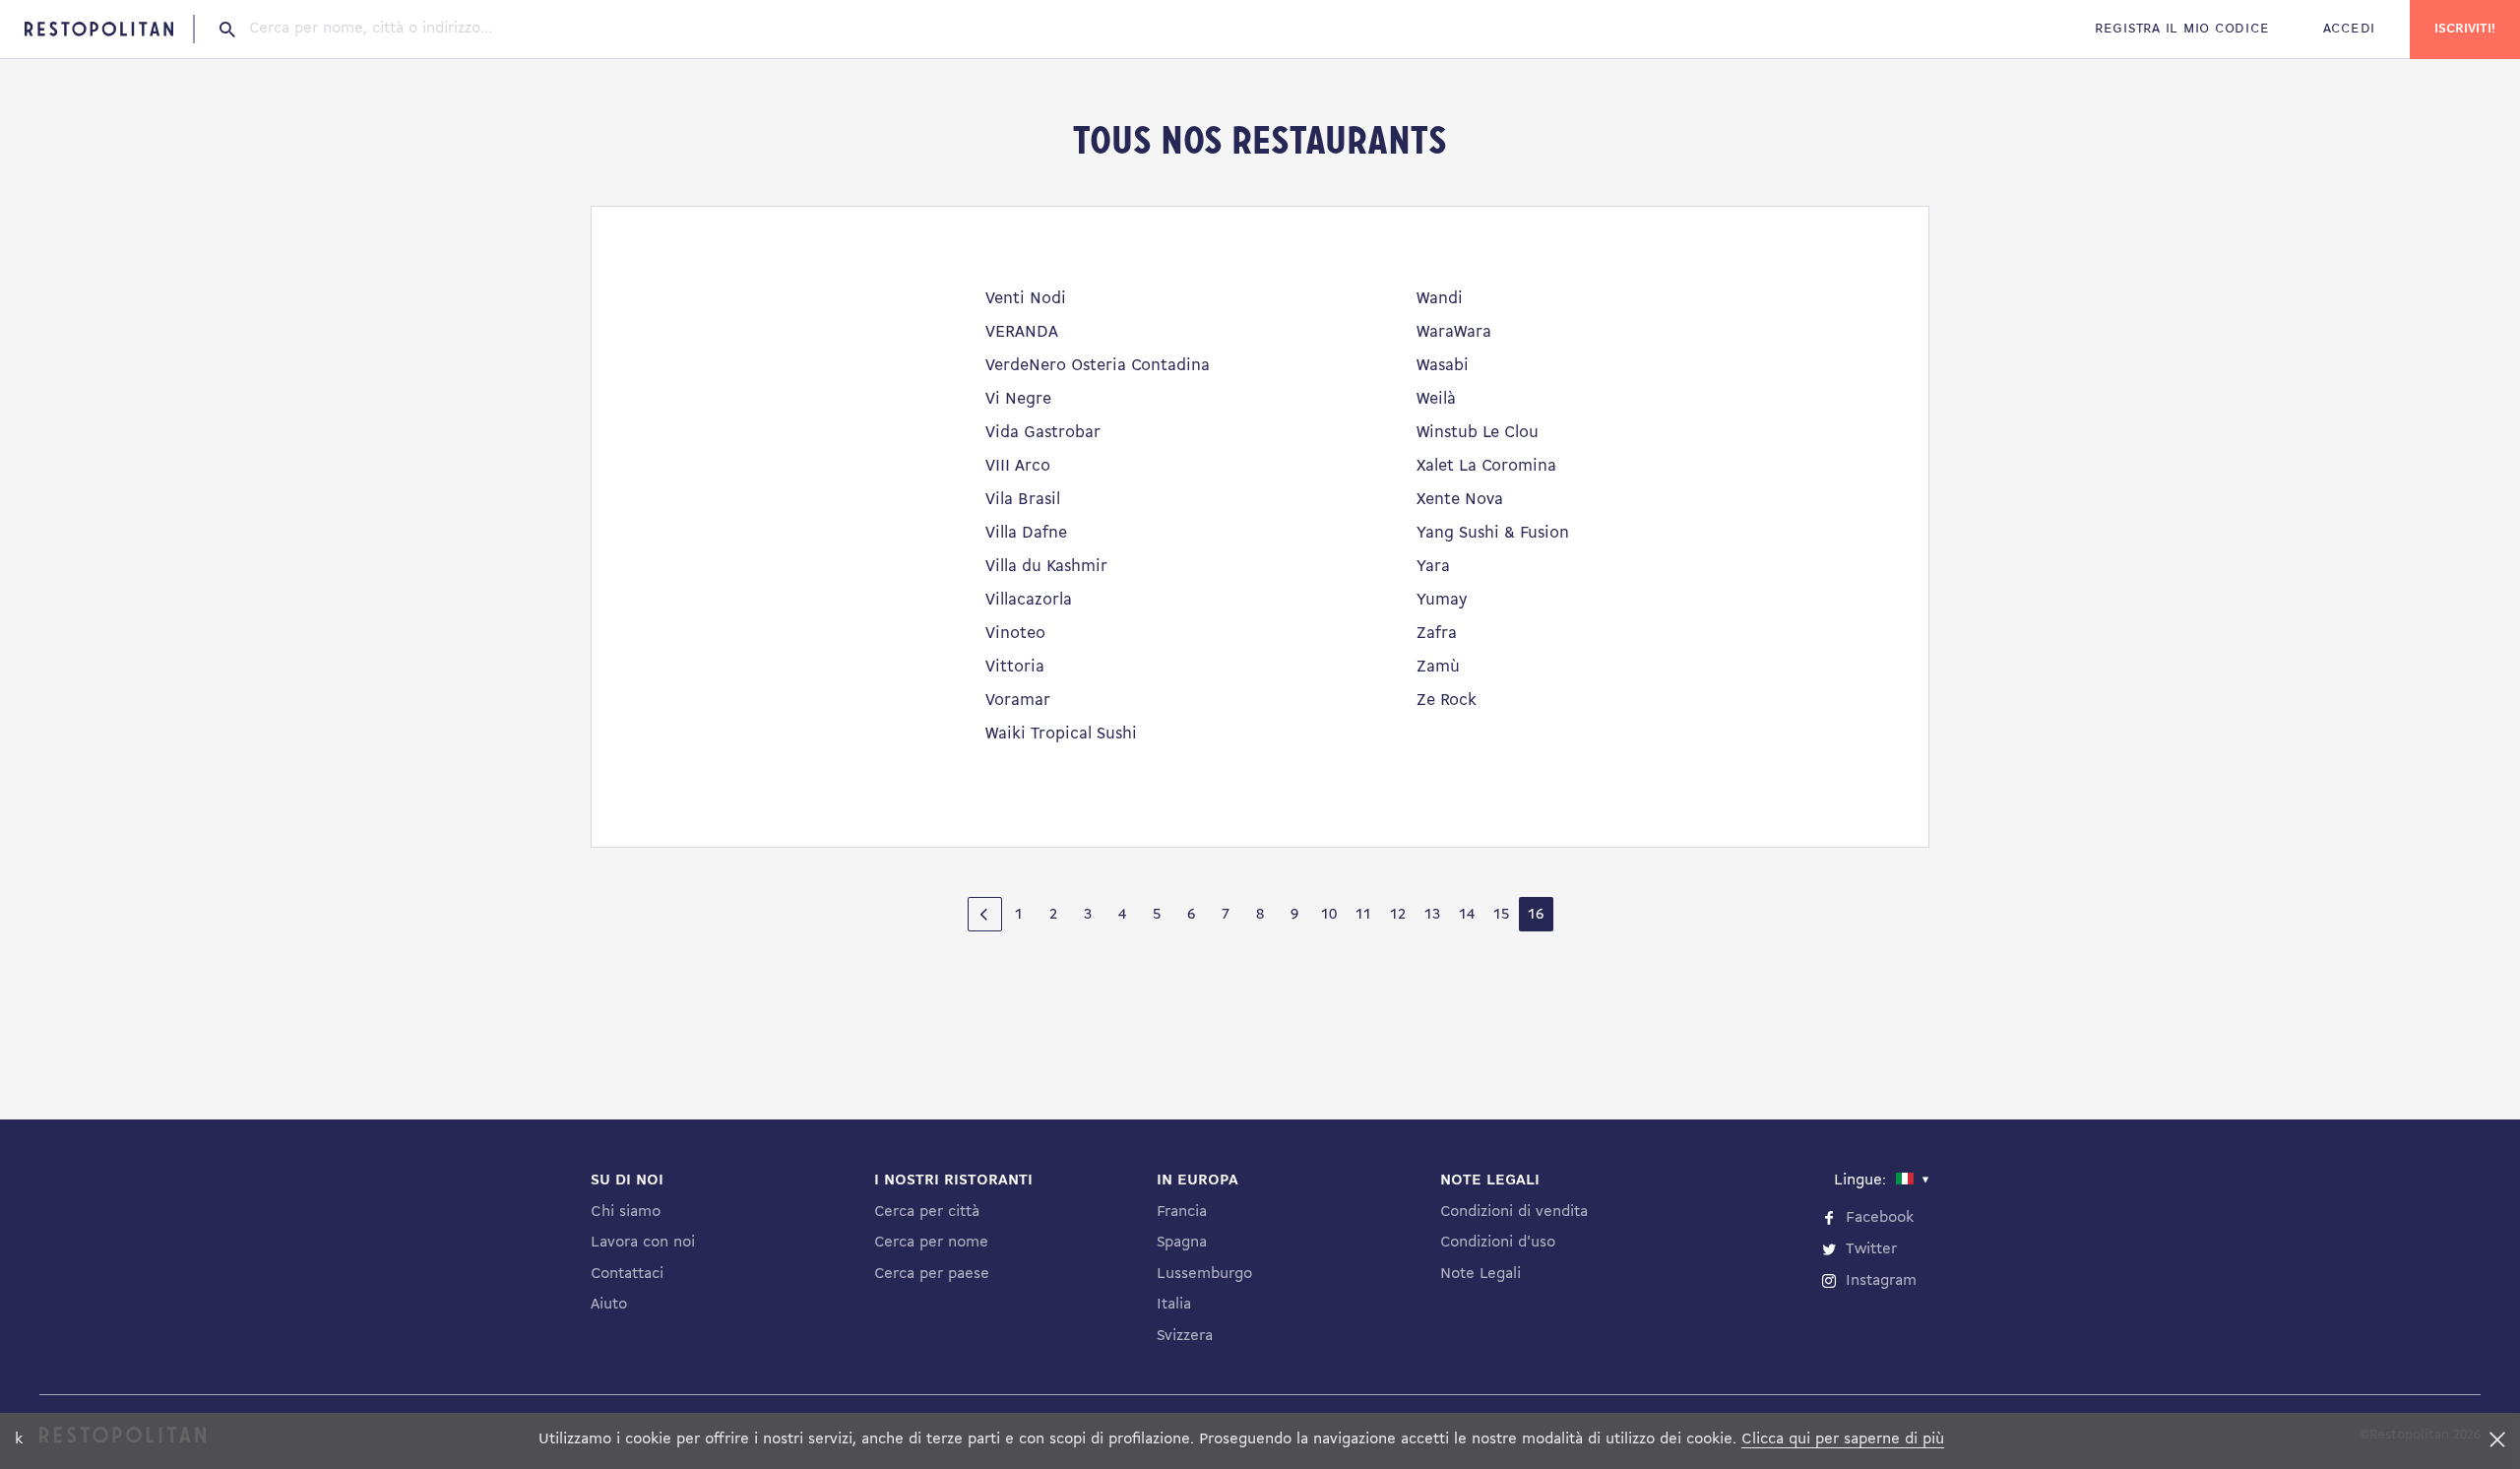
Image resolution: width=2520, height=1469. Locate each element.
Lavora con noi (643, 1243)
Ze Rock (1447, 701)
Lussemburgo (1204, 1274)
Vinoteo (1015, 634)
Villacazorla (1029, 600)
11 (1363, 915)
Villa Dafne (1026, 533)
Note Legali (1480, 1274)
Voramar (1018, 701)
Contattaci (627, 1274)
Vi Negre (1018, 399)
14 (1467, 915)
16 (1536, 915)
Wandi (1440, 299)
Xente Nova (1460, 500)
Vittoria (1015, 667)
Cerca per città (927, 1212)
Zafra (1437, 634)
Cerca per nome (931, 1243)
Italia (1174, 1305)
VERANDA (1022, 332)
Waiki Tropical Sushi (1061, 734)
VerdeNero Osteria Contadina (1098, 366)
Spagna (1182, 1243)
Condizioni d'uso (1498, 1243)
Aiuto (609, 1305)
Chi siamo (626, 1212)
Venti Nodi (1026, 299)
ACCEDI (2349, 29)
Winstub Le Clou (1478, 433)
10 (1329, 915)
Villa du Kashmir (1046, 567)
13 (1432, 915)
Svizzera (1185, 1336)
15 (1501, 915)
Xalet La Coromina (1486, 466)
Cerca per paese (932, 1274)
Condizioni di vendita (1514, 1212)
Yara (1433, 567)
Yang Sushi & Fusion (1493, 533)
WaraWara (1454, 332)
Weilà (1436, 399)
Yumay (1442, 600)
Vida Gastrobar (1043, 433)
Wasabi (1443, 366)
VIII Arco (1018, 466)
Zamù (1438, 667)
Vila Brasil (1023, 500)
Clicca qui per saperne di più (1843, 1439)
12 (1398, 915)
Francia (1182, 1212)
